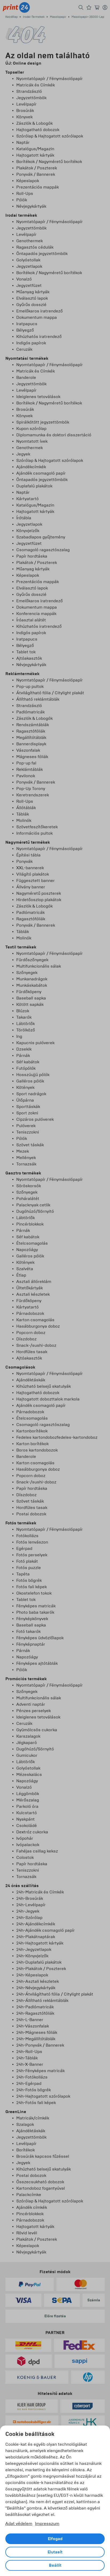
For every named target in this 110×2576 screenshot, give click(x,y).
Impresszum (47, 2523)
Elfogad (55, 2539)
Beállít (55, 2565)
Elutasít (55, 2552)
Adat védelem (19, 2523)
